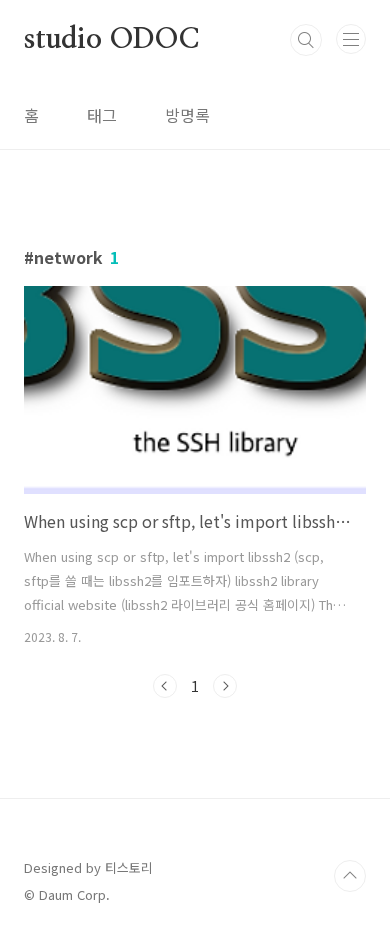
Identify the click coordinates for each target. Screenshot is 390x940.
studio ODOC (111, 40)
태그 (102, 115)
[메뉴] (351, 39)
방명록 (187, 115)
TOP (350, 876)
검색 (306, 40)
